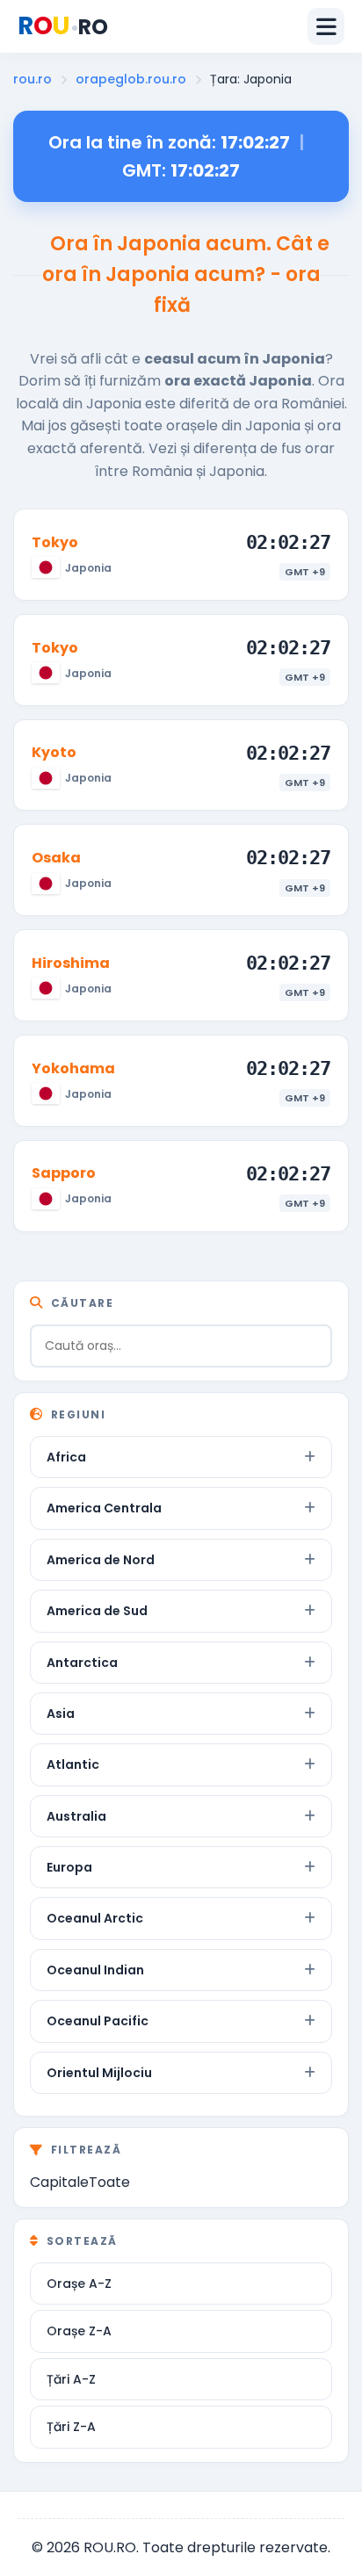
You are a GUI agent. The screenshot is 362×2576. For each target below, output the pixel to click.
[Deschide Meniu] (326, 26)
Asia (61, 1714)
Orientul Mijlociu (99, 2073)
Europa (69, 1867)
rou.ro (33, 79)
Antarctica (82, 1663)
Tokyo (55, 542)
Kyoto (54, 752)
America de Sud (97, 1611)
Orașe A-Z (79, 2284)
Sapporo (64, 1173)
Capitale (59, 2182)
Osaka (56, 858)
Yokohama (73, 1068)
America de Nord (101, 1560)
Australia (76, 1816)
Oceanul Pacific (98, 2021)
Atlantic (73, 1764)
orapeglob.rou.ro (131, 79)
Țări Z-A (71, 2427)
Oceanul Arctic (95, 1918)
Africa (66, 1457)
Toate (109, 2182)
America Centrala (104, 1508)
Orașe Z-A (79, 2331)
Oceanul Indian (95, 1970)
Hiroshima (71, 963)
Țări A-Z (71, 2379)
